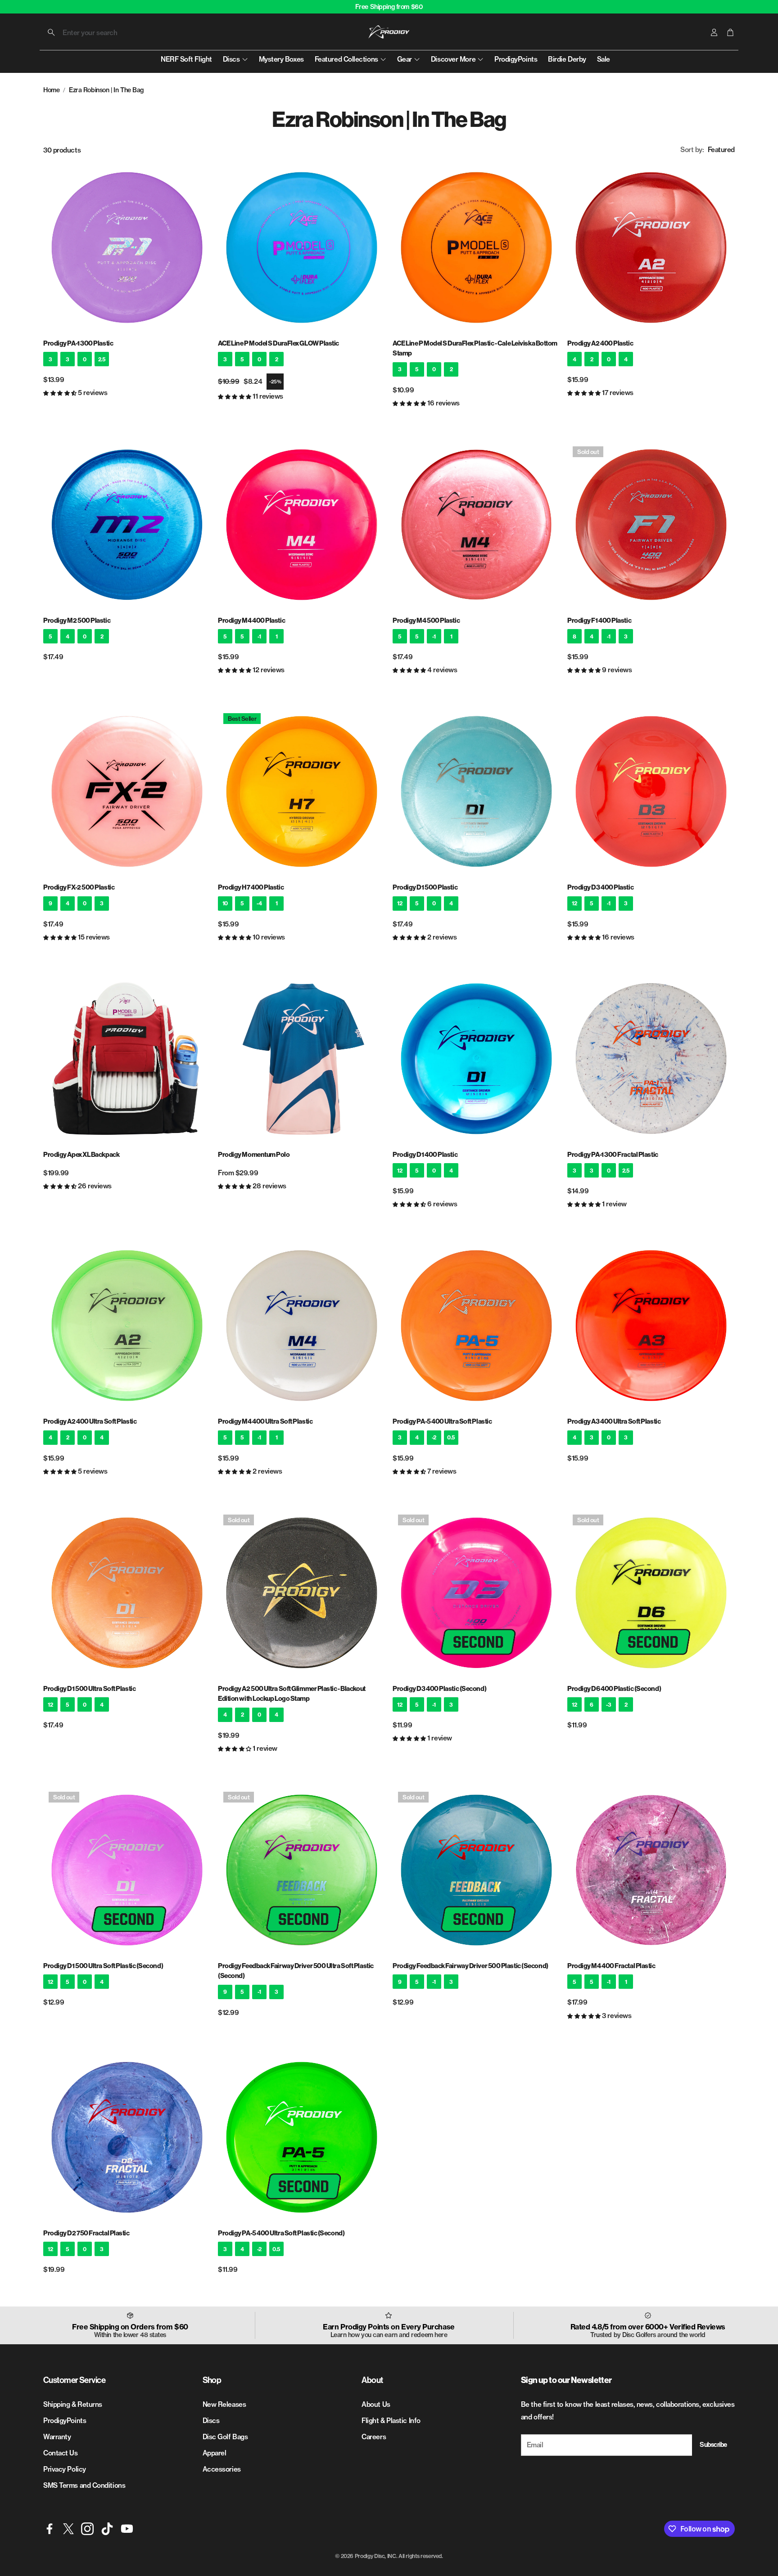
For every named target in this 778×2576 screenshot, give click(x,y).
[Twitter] (68, 2529)
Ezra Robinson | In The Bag (106, 90)
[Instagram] (87, 2529)
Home (51, 90)
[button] (100, 32)
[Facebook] (50, 2529)
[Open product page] (127, 247)
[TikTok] (107, 2529)
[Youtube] (127, 2529)
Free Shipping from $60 (389, 7)
